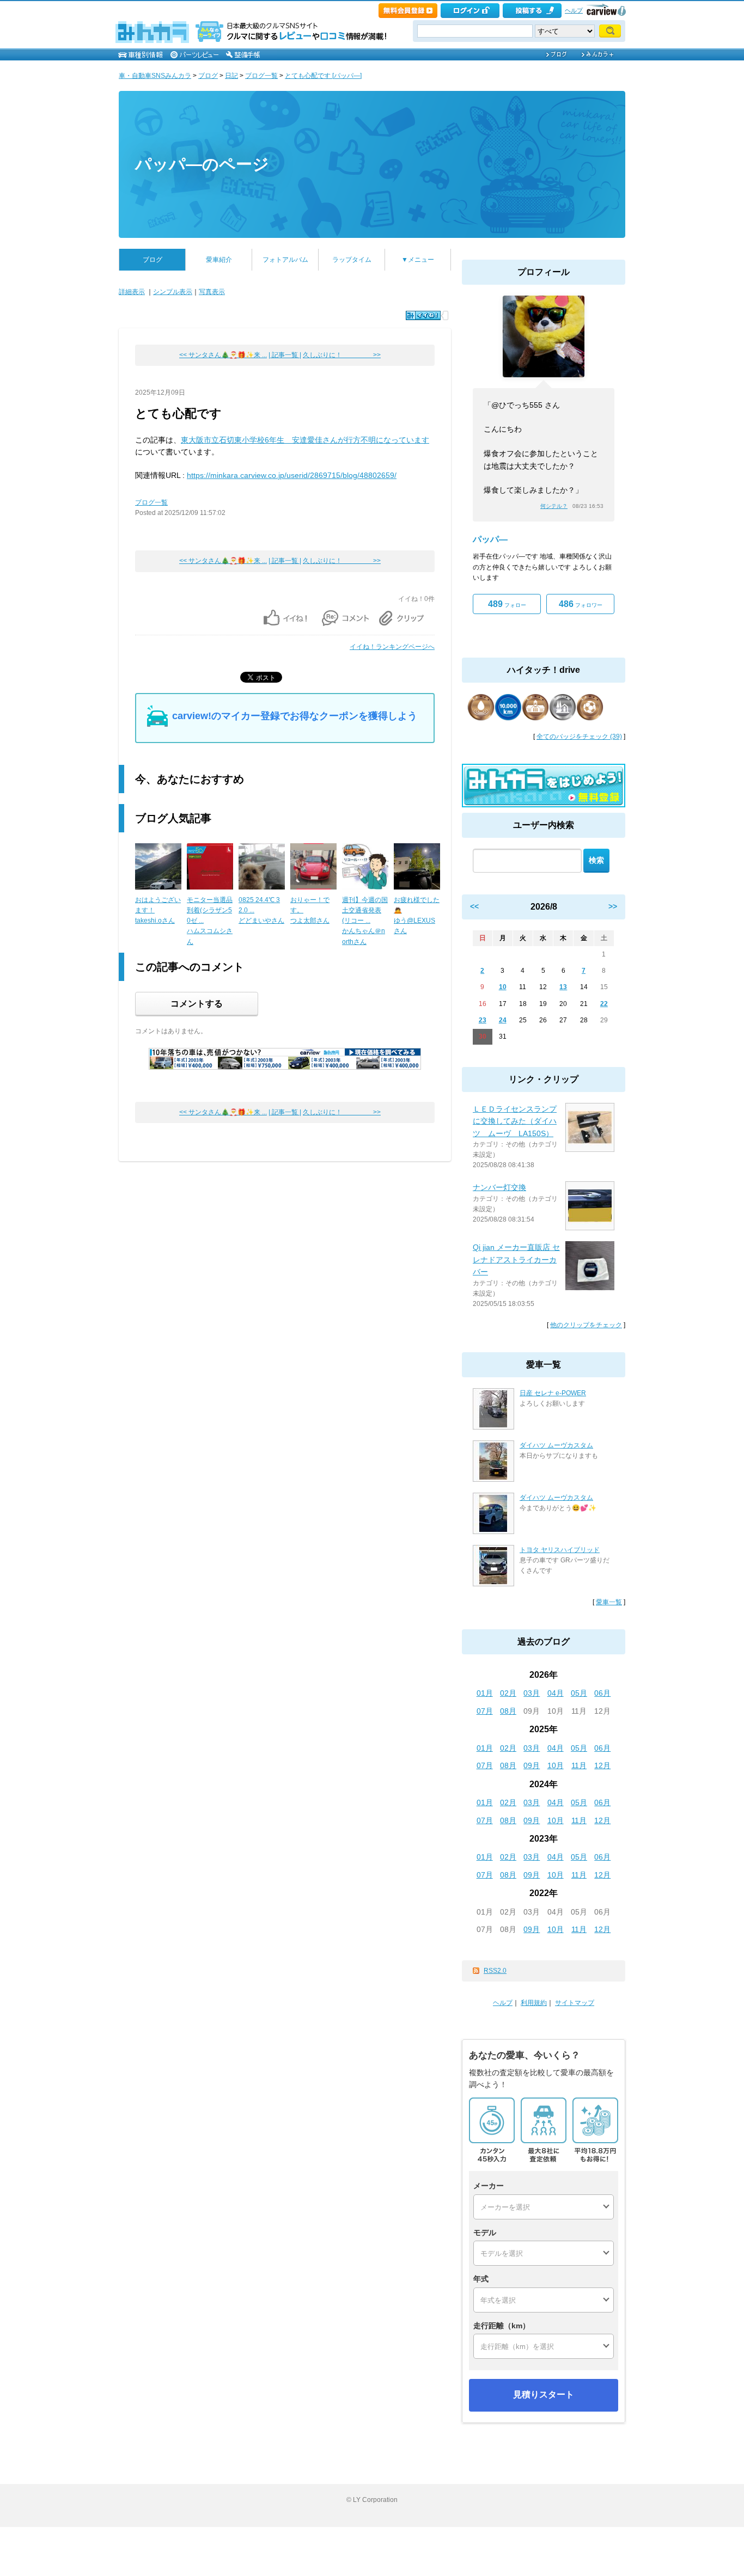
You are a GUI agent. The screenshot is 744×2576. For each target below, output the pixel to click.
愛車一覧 (609, 1602)
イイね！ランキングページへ (392, 647)
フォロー (507, 604)
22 (604, 1004)
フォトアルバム (285, 260)
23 (483, 1020)
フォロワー (581, 604)
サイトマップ (575, 2003)
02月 (508, 1693)
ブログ (208, 76)
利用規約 (534, 2003)
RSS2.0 (495, 1971)
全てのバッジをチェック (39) (579, 737)
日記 (231, 76)
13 (563, 987)
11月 (579, 1765)
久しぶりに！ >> (342, 355)
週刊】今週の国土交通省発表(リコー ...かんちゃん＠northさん (365, 921)
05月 (579, 1693)
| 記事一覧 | (285, 355)
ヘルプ (574, 10)
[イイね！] (423, 315)
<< (474, 906)
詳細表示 (132, 292)
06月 (602, 1693)
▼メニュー (418, 260)
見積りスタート (544, 2394)
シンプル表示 (173, 292)
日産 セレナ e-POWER (553, 1393)
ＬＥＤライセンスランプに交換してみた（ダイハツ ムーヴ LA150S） (515, 1121)
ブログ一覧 (261, 76)
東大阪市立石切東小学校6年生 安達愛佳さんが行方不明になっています (305, 440)
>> (613, 906)
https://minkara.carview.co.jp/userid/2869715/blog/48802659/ (292, 475)
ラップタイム (352, 260)
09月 (532, 1765)
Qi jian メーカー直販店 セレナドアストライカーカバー (516, 1259)
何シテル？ (554, 506)
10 (503, 987)
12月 (602, 1765)
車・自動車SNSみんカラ (155, 76)
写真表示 (212, 292)
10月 (556, 1765)
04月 (556, 1693)
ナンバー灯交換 (499, 1187)
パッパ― (490, 539)
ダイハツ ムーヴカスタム (556, 1445)
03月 (532, 1693)
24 (503, 1020)
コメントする (197, 1004)
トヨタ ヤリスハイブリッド (560, 1550)
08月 (508, 1711)
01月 (485, 1693)
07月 (485, 1711)
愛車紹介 (219, 260)
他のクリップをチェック (586, 1325)
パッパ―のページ (202, 164)
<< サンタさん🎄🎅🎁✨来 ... (223, 355)
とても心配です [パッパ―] (323, 76)
